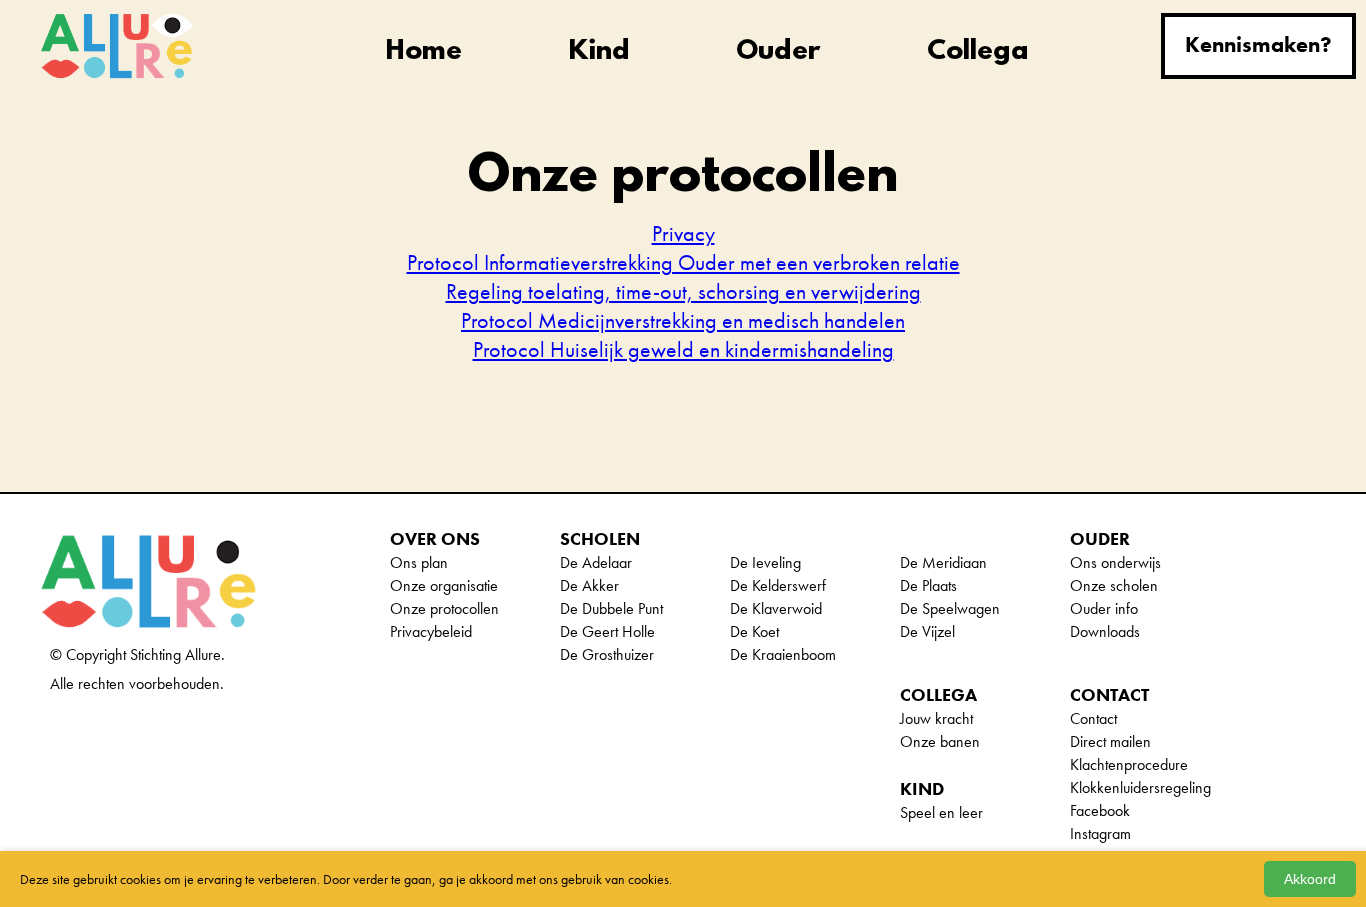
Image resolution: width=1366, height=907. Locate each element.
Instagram (1100, 833)
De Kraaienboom (783, 654)
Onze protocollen (444, 608)
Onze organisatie (444, 585)
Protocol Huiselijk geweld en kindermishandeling (683, 349)
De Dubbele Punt (611, 608)
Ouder (778, 52)
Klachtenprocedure (1129, 764)
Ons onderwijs (1115, 562)
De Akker (589, 585)
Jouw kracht (936, 718)
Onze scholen (1114, 585)
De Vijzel (927, 631)
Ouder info (1104, 608)
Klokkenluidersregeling (1140, 787)
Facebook (1100, 810)
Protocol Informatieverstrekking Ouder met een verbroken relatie (683, 262)
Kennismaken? (1258, 44)
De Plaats (928, 585)
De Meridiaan (943, 562)
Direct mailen (1110, 741)
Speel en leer (941, 812)
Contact (1093, 718)
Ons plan (419, 562)
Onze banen (940, 741)
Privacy (683, 233)
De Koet (754, 631)
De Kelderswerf (778, 585)
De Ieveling (765, 562)
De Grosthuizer (607, 654)
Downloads (1105, 631)
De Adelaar (596, 562)
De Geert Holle (607, 631)
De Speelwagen (950, 608)
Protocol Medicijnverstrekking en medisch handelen (683, 320)
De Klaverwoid (776, 608)
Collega (978, 52)
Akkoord (1310, 879)
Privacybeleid (431, 631)
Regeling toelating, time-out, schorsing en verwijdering (683, 291)
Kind (599, 52)
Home (424, 52)
